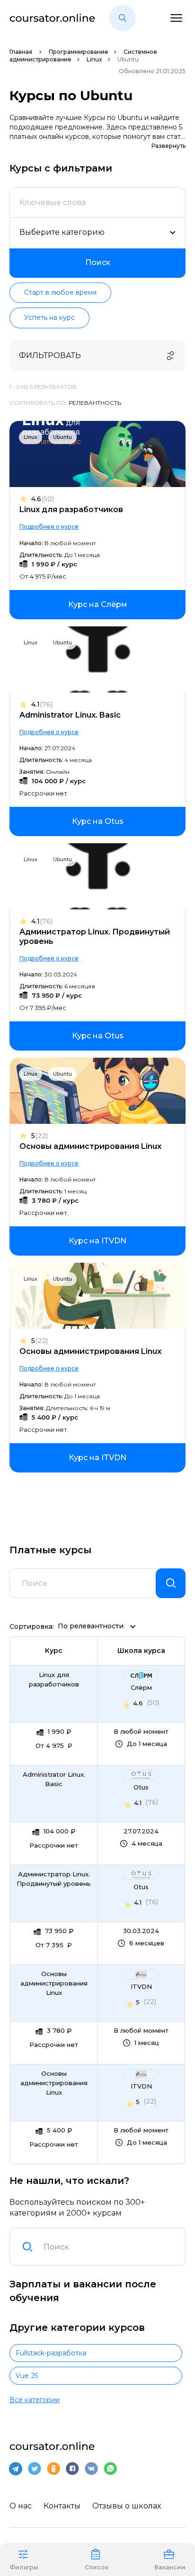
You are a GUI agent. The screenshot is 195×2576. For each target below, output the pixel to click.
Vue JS (27, 2376)
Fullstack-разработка (51, 2353)
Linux (94, 59)
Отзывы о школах (127, 2506)
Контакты (62, 2506)
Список (97, 2567)
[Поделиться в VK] (91, 2469)
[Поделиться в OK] (53, 2469)
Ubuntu (62, 437)
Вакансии (170, 2567)
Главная (22, 52)
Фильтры (24, 2567)
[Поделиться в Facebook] (72, 2469)
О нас (21, 2506)
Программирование (79, 52)
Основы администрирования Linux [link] (54, 1983)
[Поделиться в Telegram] (16, 2469)
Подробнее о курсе (49, 526)
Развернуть (168, 146)
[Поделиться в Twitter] (35, 2469)
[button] (123, 18)
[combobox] (109, 2247)
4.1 (42, 705)
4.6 (43, 499)
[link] (97, 605)
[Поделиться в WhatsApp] (110, 2469)
